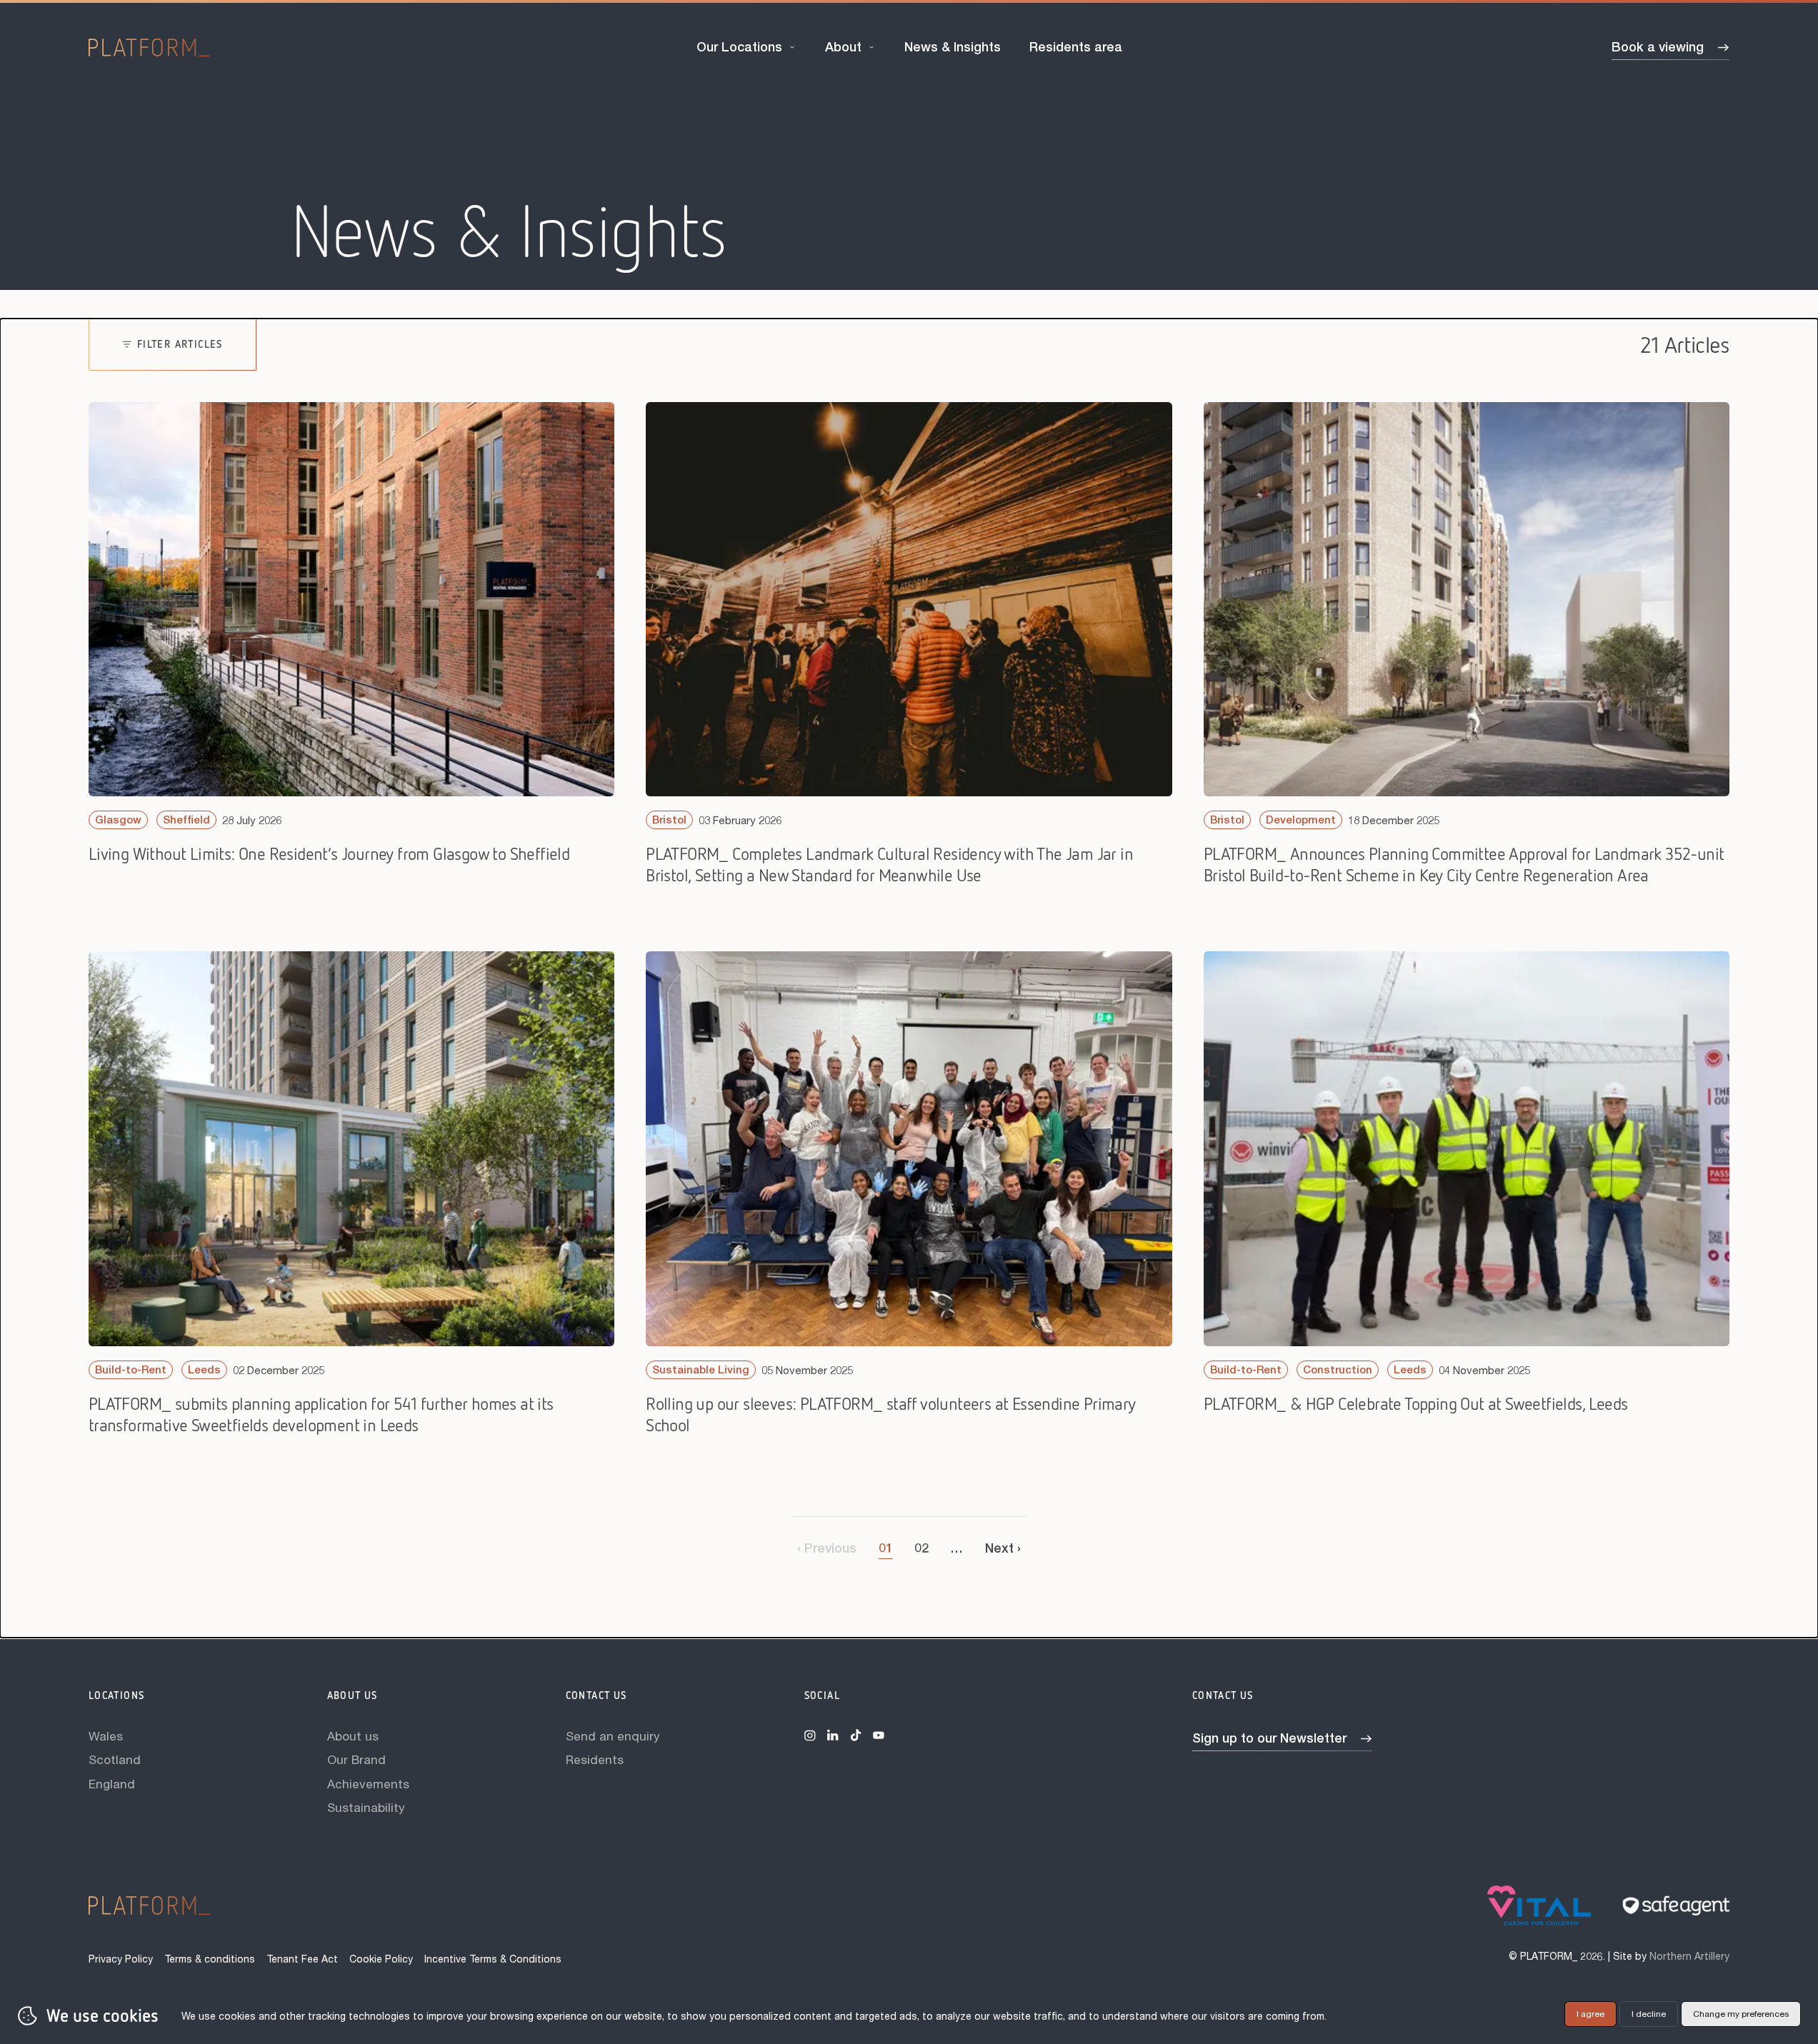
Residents (595, 1759)
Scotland (115, 1759)
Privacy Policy (121, 1959)
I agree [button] (1590, 2014)
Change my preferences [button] (1741, 2014)
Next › (1003, 1548)
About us (353, 1736)
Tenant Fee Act (302, 1959)
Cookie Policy (381, 1959)
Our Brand (356, 1759)
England (112, 1784)
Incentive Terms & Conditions (493, 1959)
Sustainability (366, 1807)
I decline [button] (1649, 2014)
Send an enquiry (613, 1736)
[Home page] (149, 48)
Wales (106, 1736)
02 (922, 1548)
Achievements (368, 1784)
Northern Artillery (1689, 1956)
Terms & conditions (210, 1959)
